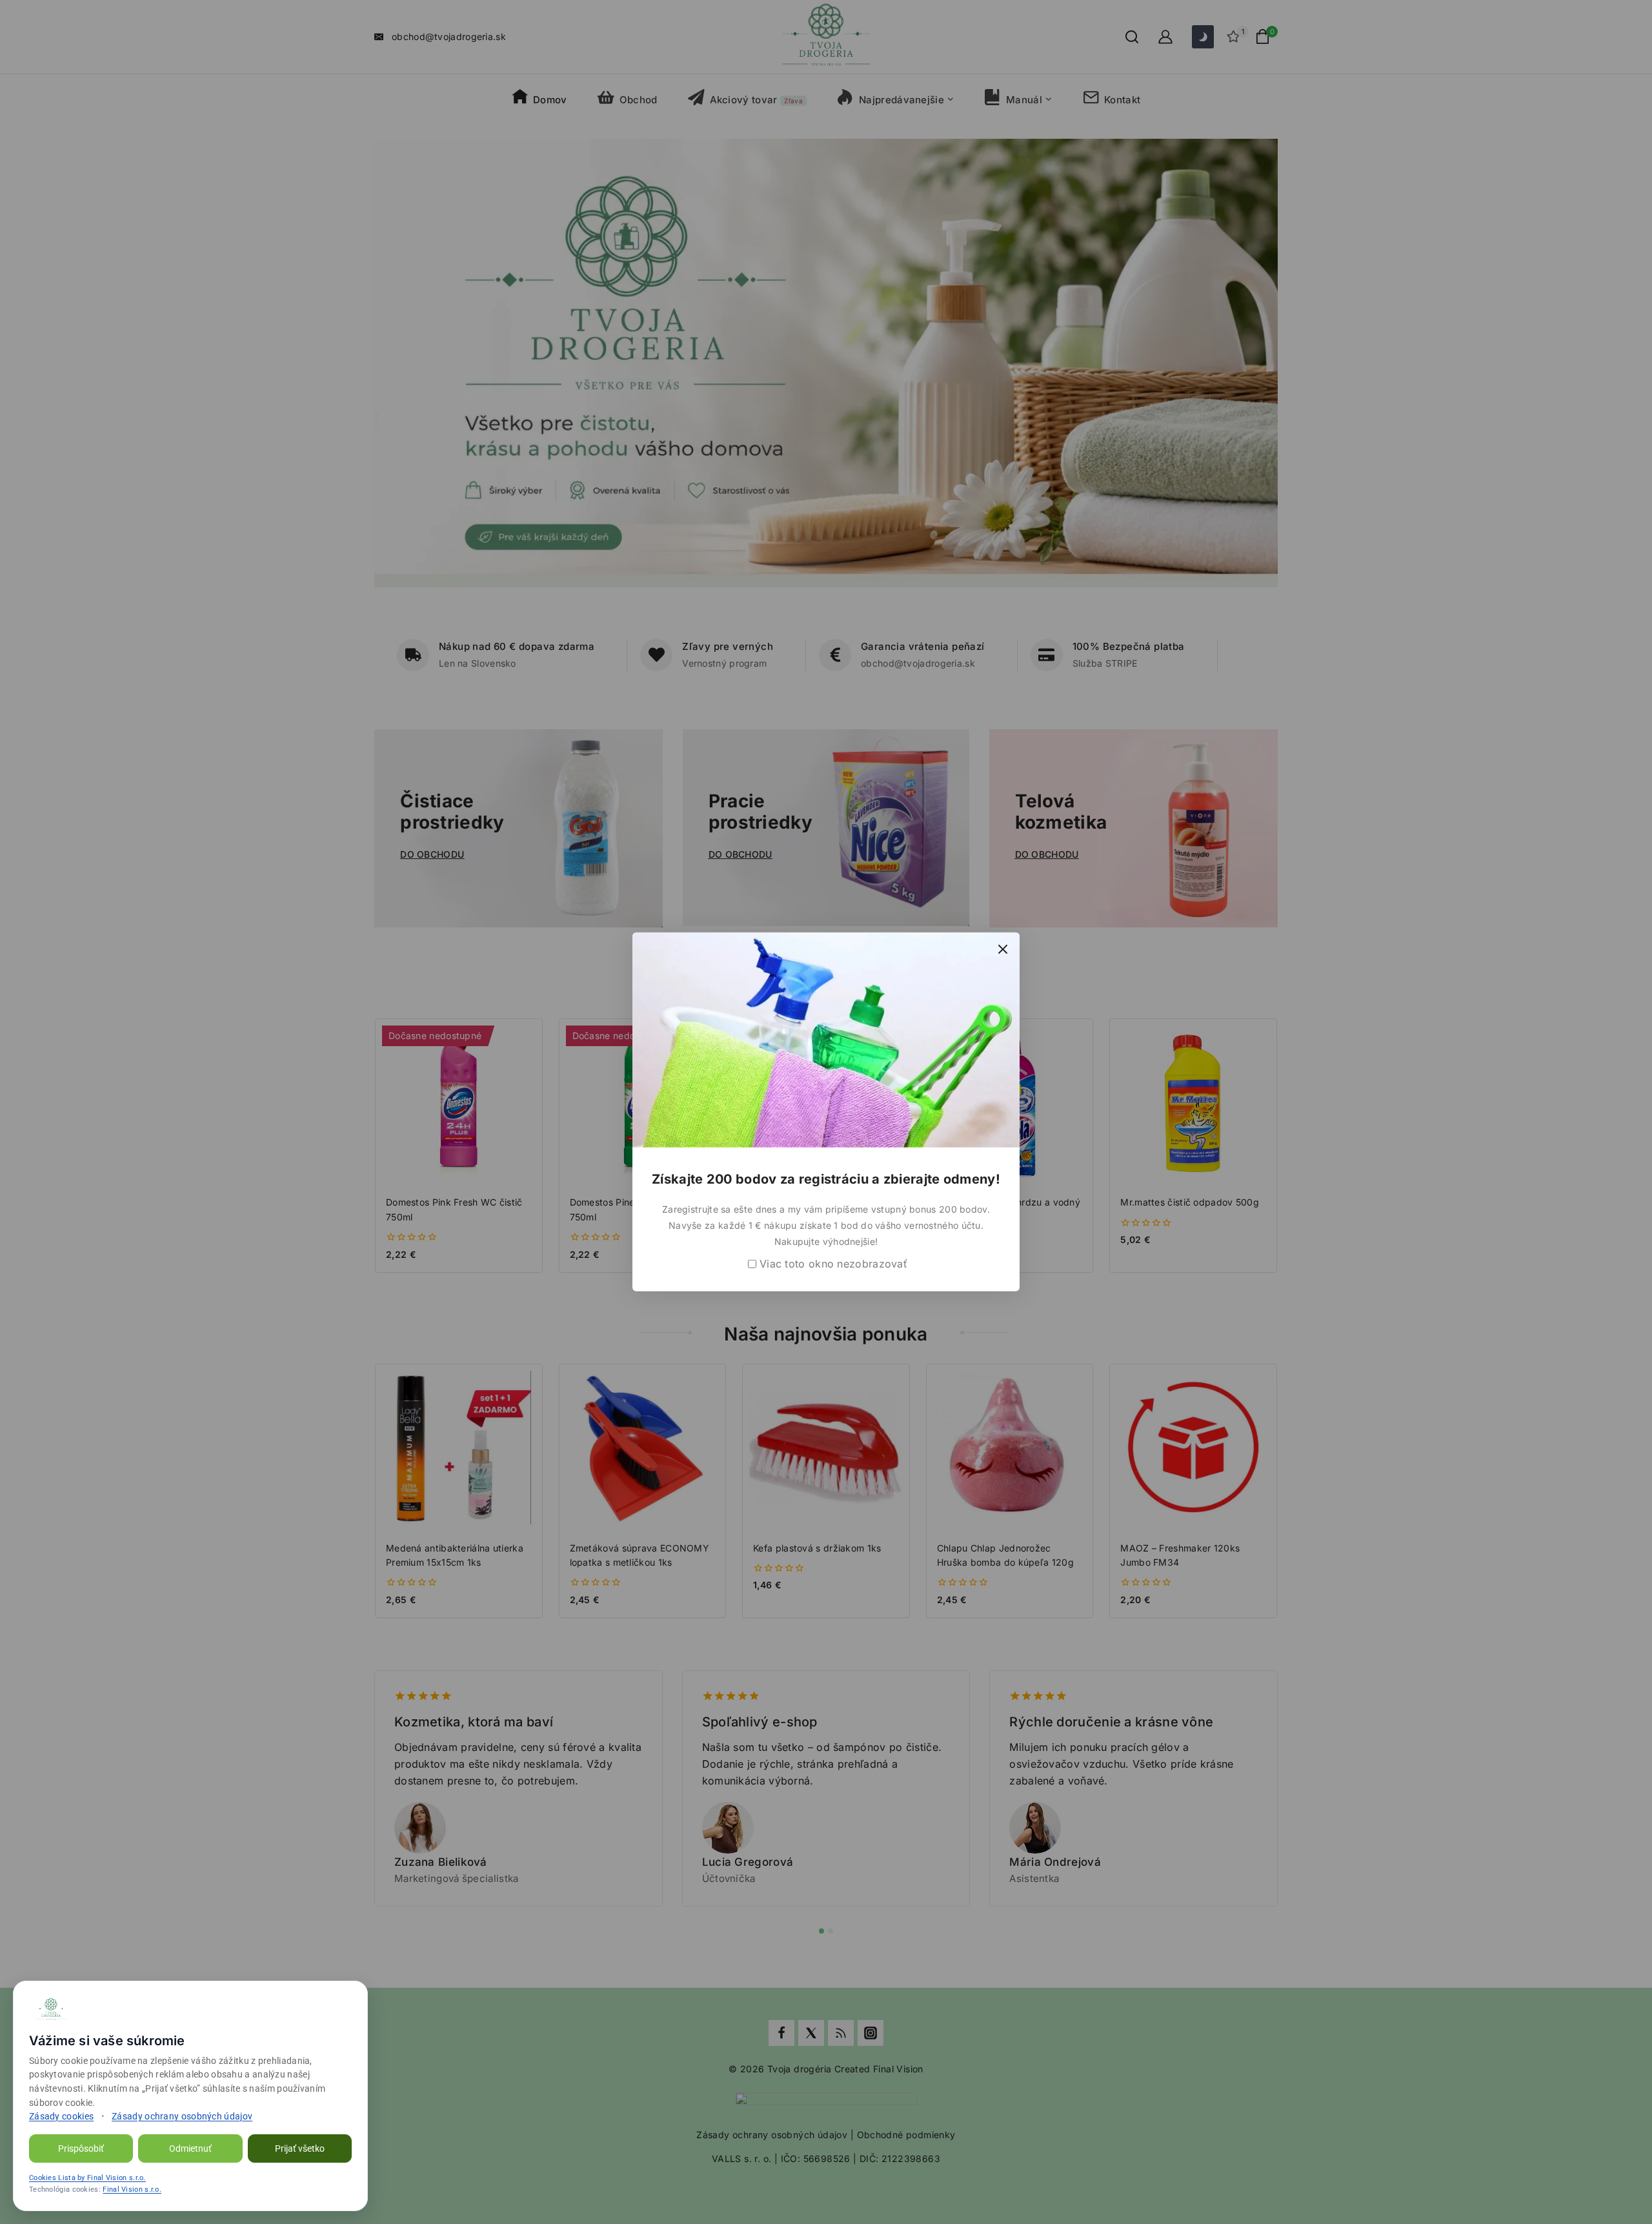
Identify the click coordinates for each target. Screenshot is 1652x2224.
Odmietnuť (190, 2148)
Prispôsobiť (81, 2148)
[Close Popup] (1003, 949)
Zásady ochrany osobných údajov (182, 2116)
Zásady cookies (61, 2116)
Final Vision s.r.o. (132, 2189)
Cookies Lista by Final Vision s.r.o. (87, 2178)
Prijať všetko (300, 2148)
